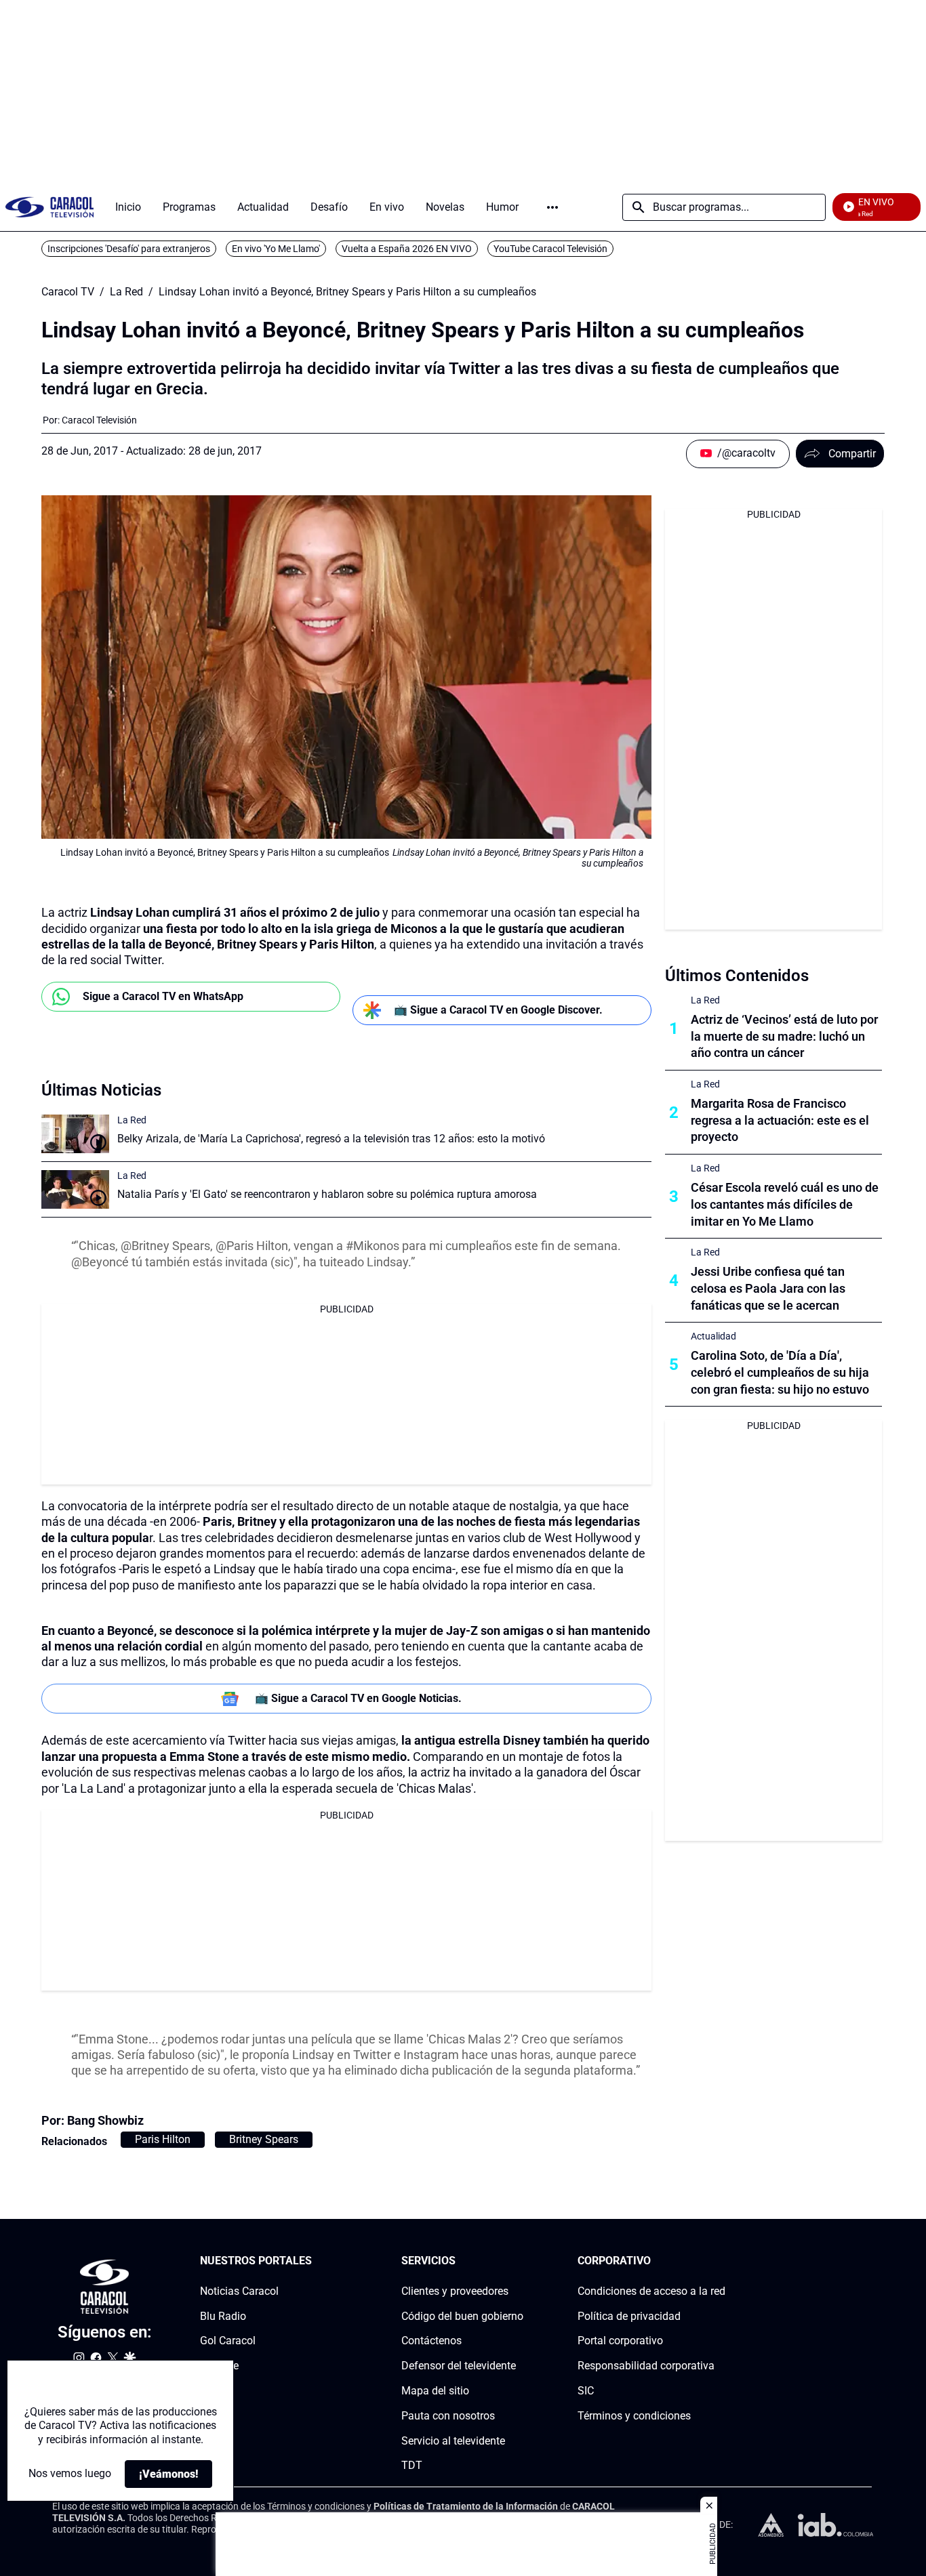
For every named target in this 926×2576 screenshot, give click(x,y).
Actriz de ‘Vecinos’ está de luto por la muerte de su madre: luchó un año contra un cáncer (784, 1036)
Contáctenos (431, 2341)
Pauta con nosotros (448, 2416)
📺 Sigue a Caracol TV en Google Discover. (498, 1010)
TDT (412, 2466)
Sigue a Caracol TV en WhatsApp (163, 996)
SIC (586, 2391)
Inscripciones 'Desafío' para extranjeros (129, 249)
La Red (126, 292)
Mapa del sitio (435, 2391)
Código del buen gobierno (462, 2316)
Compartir (852, 454)
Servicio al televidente (453, 2441)
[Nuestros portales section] (316, 2261)
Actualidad (713, 1336)
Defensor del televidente (459, 2366)
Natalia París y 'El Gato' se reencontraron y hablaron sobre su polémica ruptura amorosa (327, 1194)
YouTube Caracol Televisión (550, 249)
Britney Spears (264, 2139)
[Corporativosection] (721, 2261)
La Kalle (219, 2366)
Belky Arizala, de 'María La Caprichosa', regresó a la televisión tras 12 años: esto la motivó (331, 1139)
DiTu (211, 2391)
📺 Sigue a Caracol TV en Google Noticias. (358, 1698)
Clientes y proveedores (455, 2291)
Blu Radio (223, 2316)
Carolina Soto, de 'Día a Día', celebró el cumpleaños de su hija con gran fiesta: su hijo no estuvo (780, 1372)
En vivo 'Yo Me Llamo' (276, 249)
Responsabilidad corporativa (646, 2366)
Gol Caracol (228, 2341)
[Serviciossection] (519, 2261)
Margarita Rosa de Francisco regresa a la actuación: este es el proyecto (780, 1120)
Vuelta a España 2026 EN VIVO (407, 249)
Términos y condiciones (634, 2416)
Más (552, 207)
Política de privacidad (629, 2316)
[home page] (49, 207)
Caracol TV (68, 292)
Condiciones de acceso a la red (651, 2291)
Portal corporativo (620, 2341)
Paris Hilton (163, 2139)
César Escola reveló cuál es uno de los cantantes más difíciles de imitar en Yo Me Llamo (785, 1204)
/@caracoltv (746, 453)
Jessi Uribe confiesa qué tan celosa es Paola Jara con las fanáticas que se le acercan (768, 1288)
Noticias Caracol (239, 2291)
